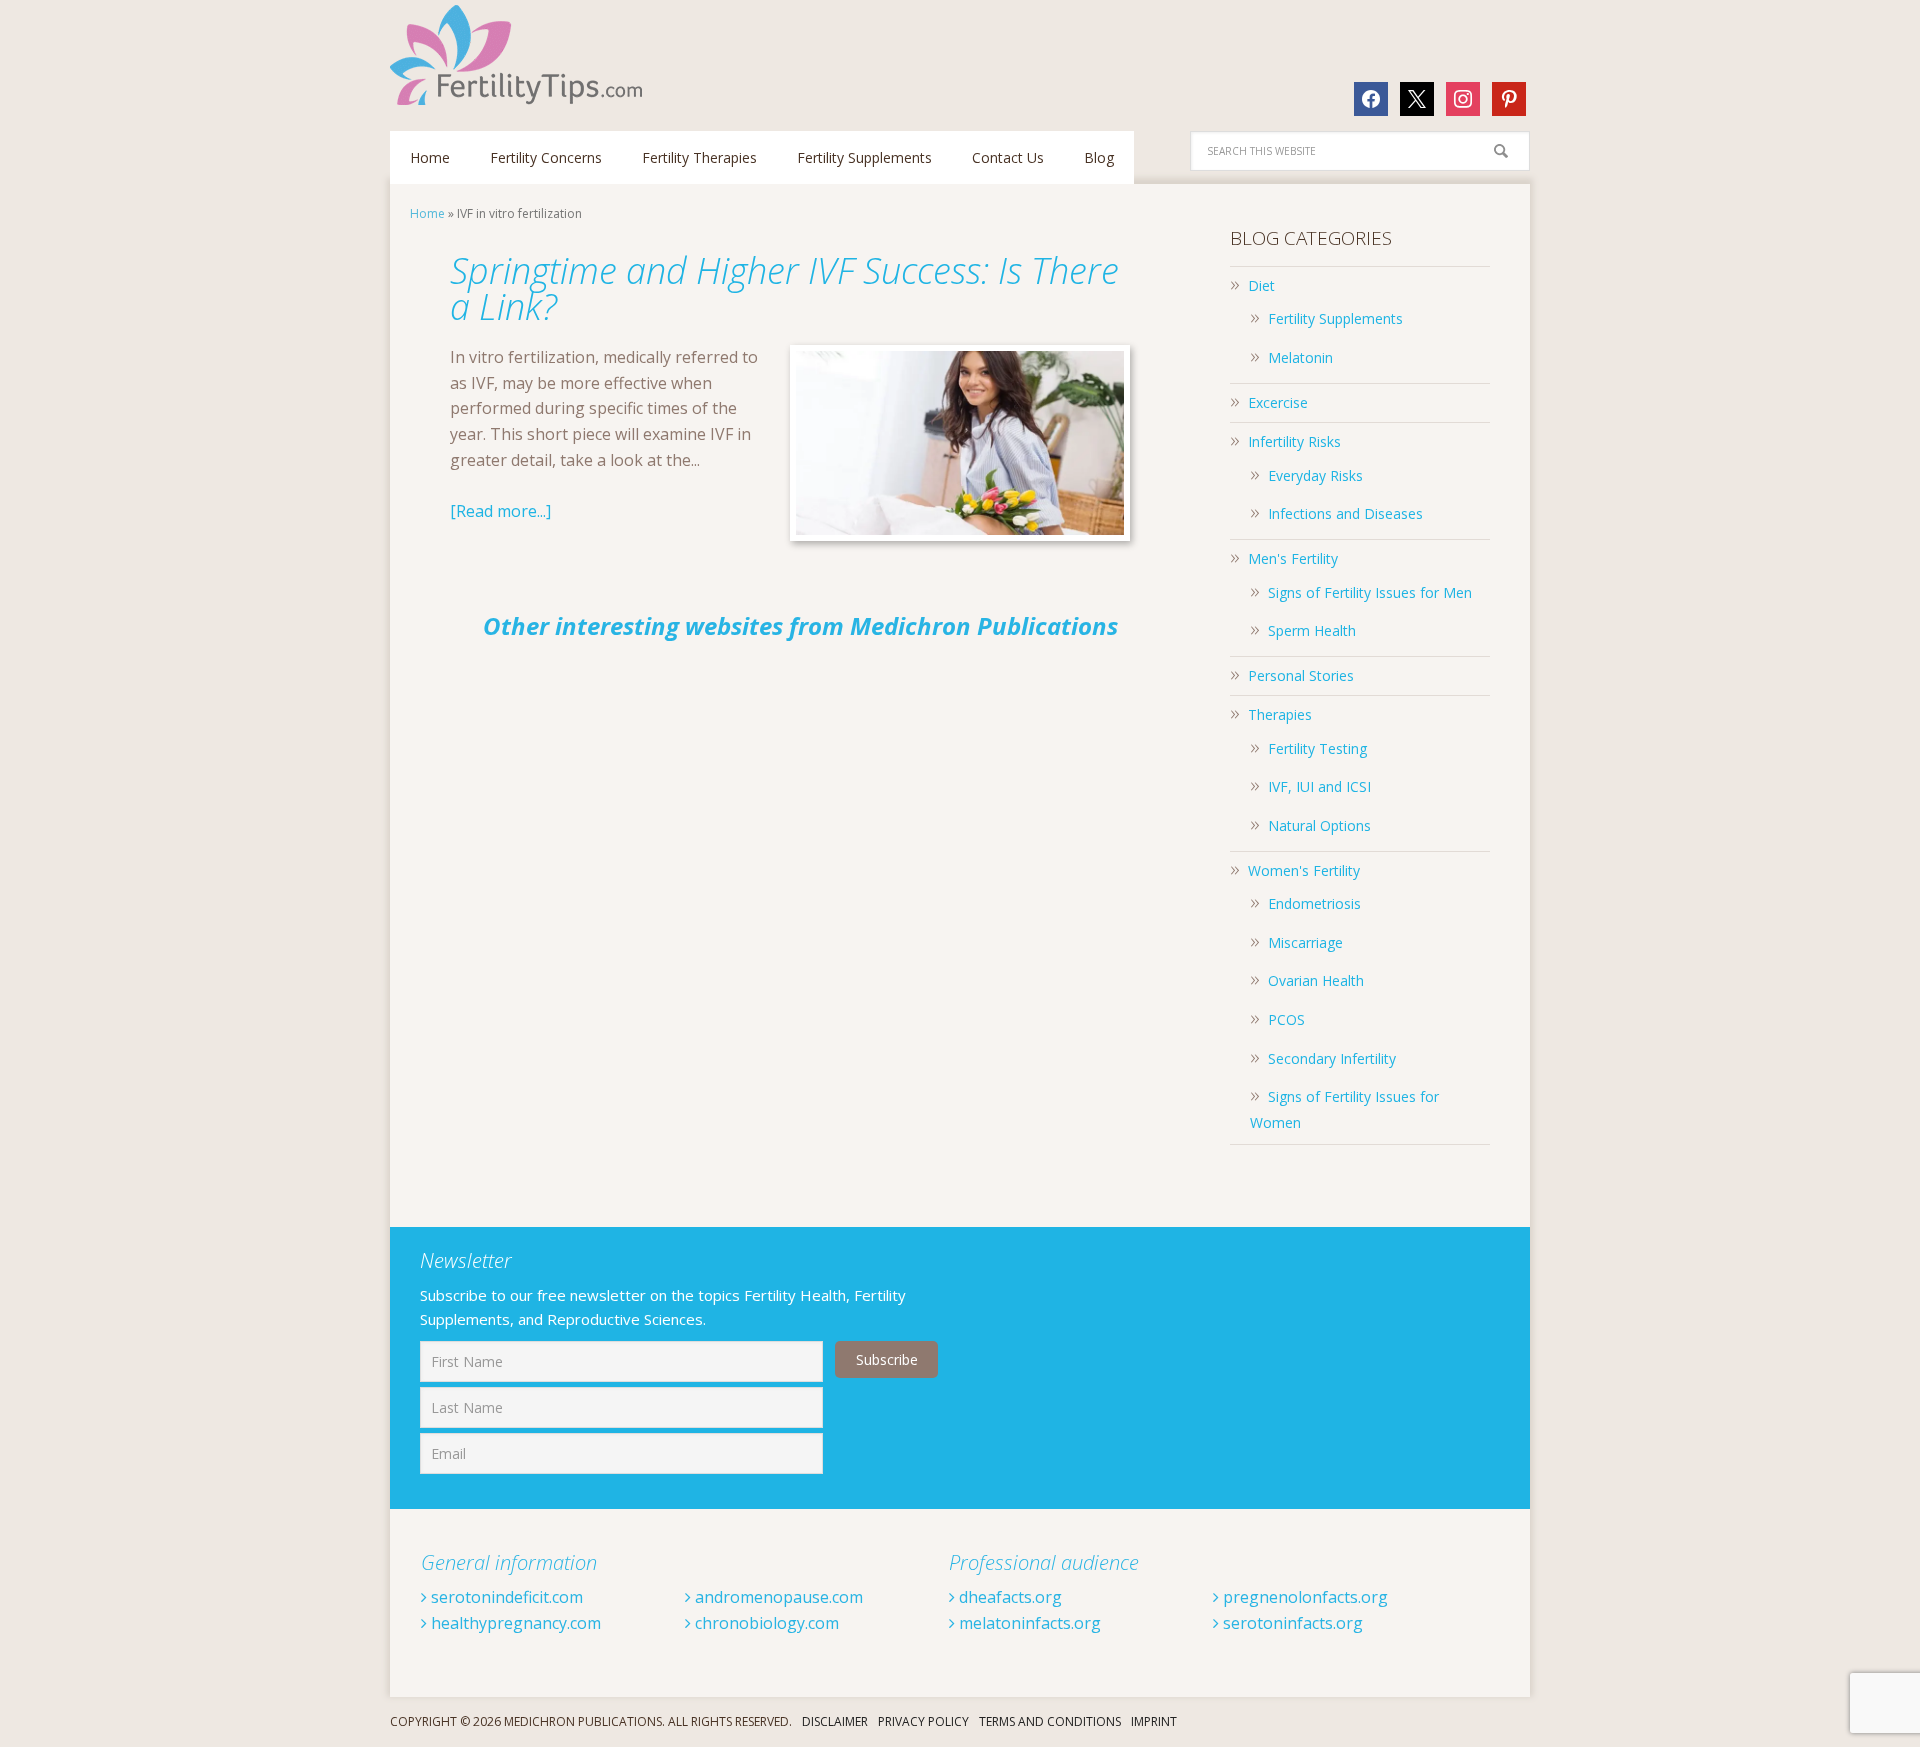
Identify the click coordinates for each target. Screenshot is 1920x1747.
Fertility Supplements (1335, 318)
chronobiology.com (765, 1623)
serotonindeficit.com (505, 1597)
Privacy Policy (923, 1721)
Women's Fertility (1304, 870)
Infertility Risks (1294, 441)
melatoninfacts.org (1028, 1623)
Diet (1261, 285)
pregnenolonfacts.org (1303, 1597)
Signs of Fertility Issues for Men (1370, 592)
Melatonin (1300, 357)
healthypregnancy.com (514, 1623)
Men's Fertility (1293, 558)
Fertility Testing (1317, 748)
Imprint (1154, 1721)
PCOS (1286, 1019)
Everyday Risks (1315, 475)
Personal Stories (1301, 675)
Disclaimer (835, 1721)
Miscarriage (1305, 942)
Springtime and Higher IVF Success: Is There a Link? (784, 288)
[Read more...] (500, 511)
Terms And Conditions (1050, 1721)
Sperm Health (1312, 630)
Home (427, 213)
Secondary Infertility (1332, 1058)
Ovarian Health (1316, 980)
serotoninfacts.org (1291, 1623)
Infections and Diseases (1345, 513)
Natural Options (1319, 825)
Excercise (1278, 402)
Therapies (1280, 714)
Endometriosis (1314, 903)
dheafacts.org (1008, 1597)
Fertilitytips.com (520, 55)
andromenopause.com (777, 1597)
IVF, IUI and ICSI (1319, 786)
